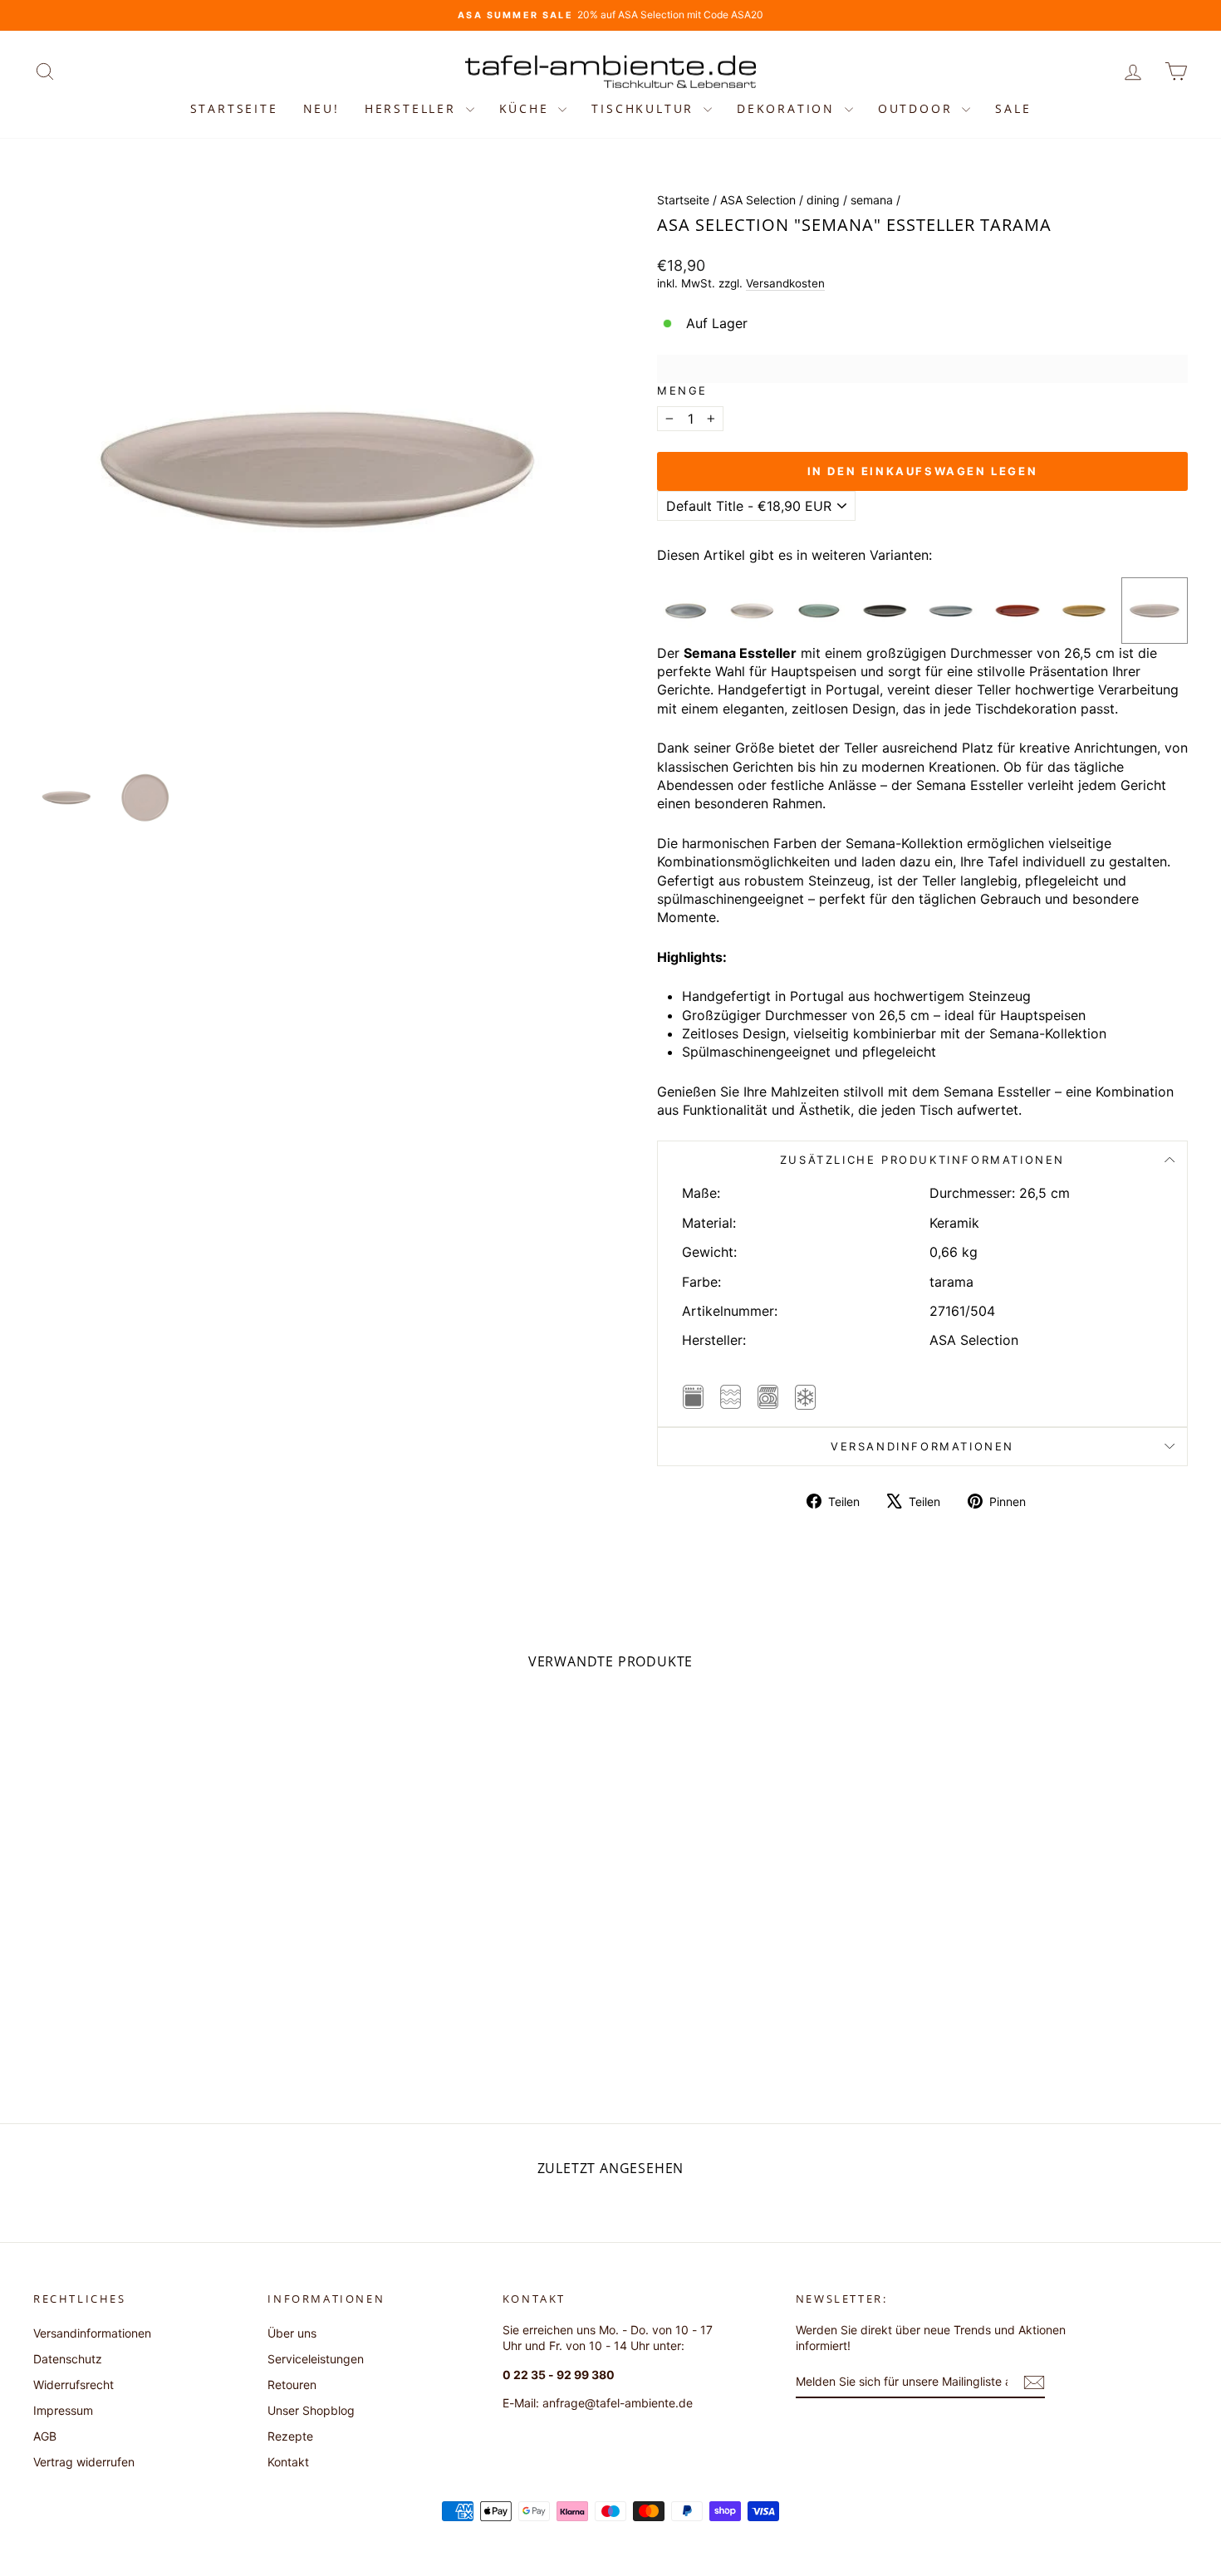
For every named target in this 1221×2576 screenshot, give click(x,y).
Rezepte (290, 2436)
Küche (527, 108)
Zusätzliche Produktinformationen (922, 1160)
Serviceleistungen (316, 2359)
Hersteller (413, 108)
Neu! (321, 108)
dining (823, 200)
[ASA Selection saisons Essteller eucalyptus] (819, 611)
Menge (682, 390)
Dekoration (789, 108)
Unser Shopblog (311, 2410)
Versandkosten (785, 283)
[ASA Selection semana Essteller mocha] (1084, 611)
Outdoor (918, 108)
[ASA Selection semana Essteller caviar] (885, 611)
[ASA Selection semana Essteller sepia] (951, 611)
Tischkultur (645, 108)
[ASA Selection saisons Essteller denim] (686, 611)
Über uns (292, 2333)
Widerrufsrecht (74, 2385)
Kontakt (288, 2462)
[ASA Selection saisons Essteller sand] (753, 611)
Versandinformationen (922, 1446)
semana (872, 200)
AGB (45, 2436)
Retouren (292, 2385)
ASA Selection (758, 200)
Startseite (234, 108)
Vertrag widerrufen (84, 2462)
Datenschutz (68, 2359)
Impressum (63, 2410)
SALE (1013, 108)
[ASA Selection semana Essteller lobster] (1017, 611)
